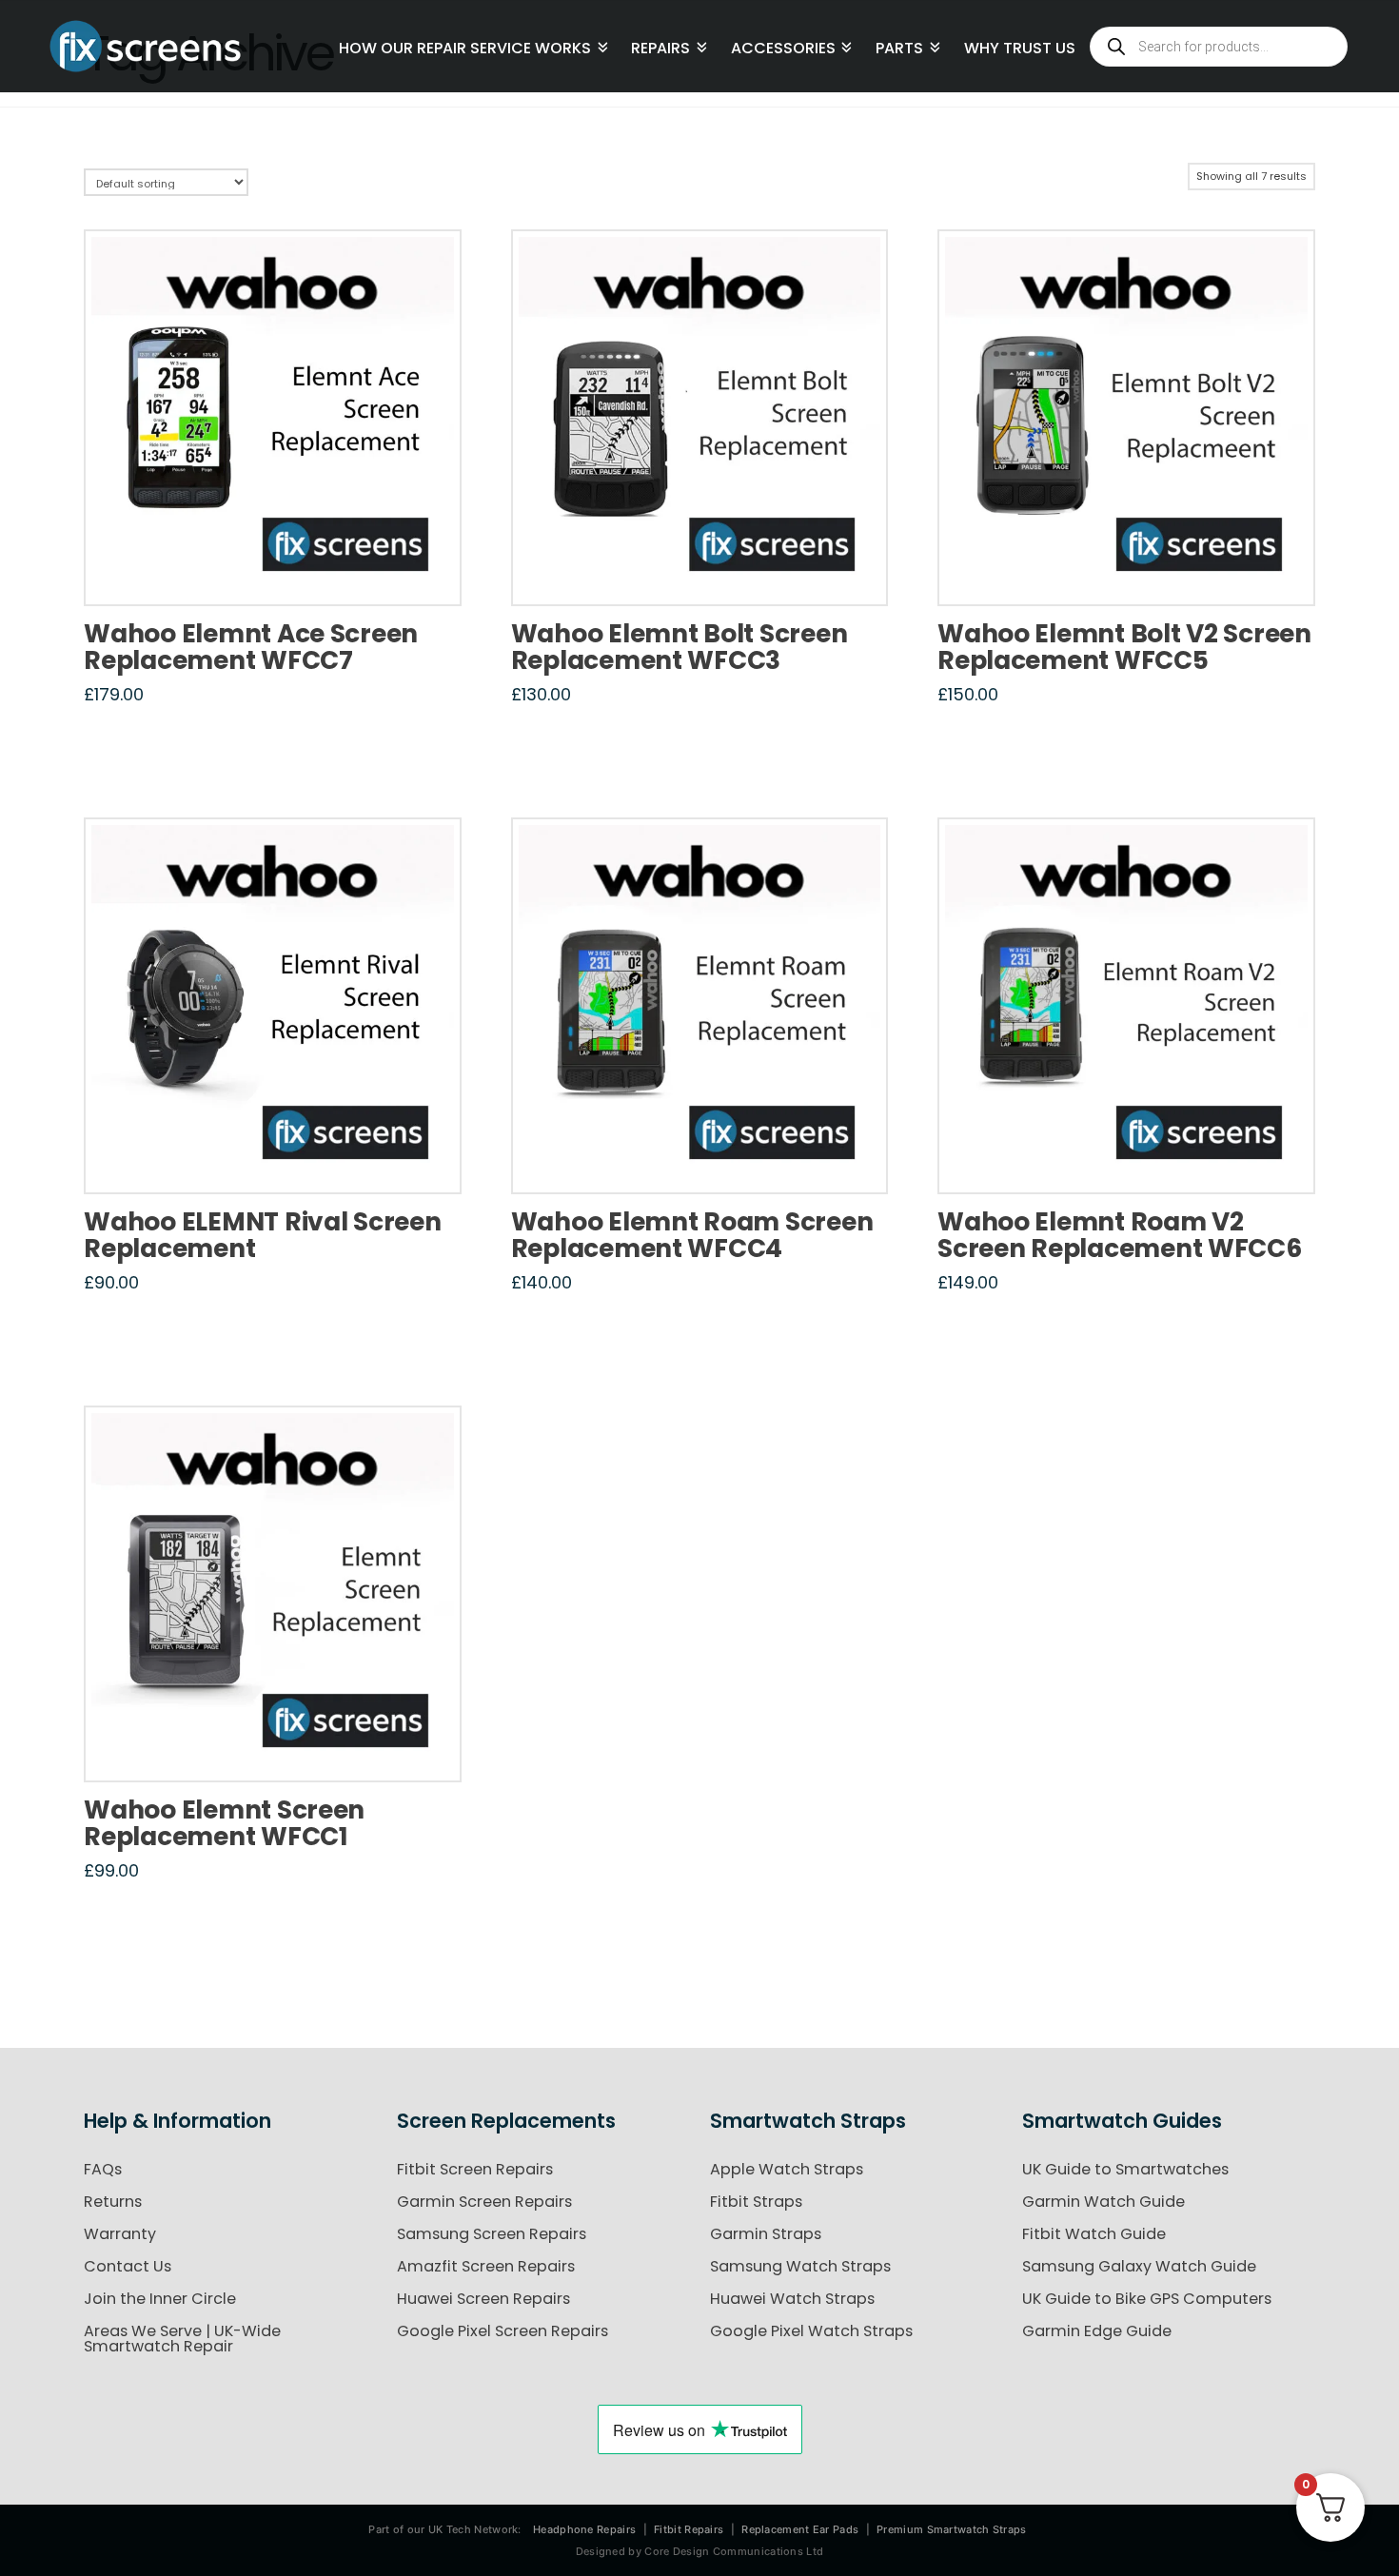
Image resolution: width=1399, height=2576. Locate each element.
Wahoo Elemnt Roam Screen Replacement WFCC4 (692, 1235)
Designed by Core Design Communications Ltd (700, 2551)
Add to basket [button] (279, 571)
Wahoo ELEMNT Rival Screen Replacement (262, 1235)
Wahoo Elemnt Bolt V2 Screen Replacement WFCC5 (1124, 647)
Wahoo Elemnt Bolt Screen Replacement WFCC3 (680, 647)
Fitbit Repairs (689, 2529)
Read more (1126, 1160)
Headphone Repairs (584, 2529)
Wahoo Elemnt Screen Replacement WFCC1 (224, 1823)
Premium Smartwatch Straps (952, 2529)
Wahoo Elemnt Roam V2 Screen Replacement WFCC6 (1120, 1235)
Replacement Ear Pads (800, 2529)
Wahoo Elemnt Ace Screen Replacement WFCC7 (251, 647)
